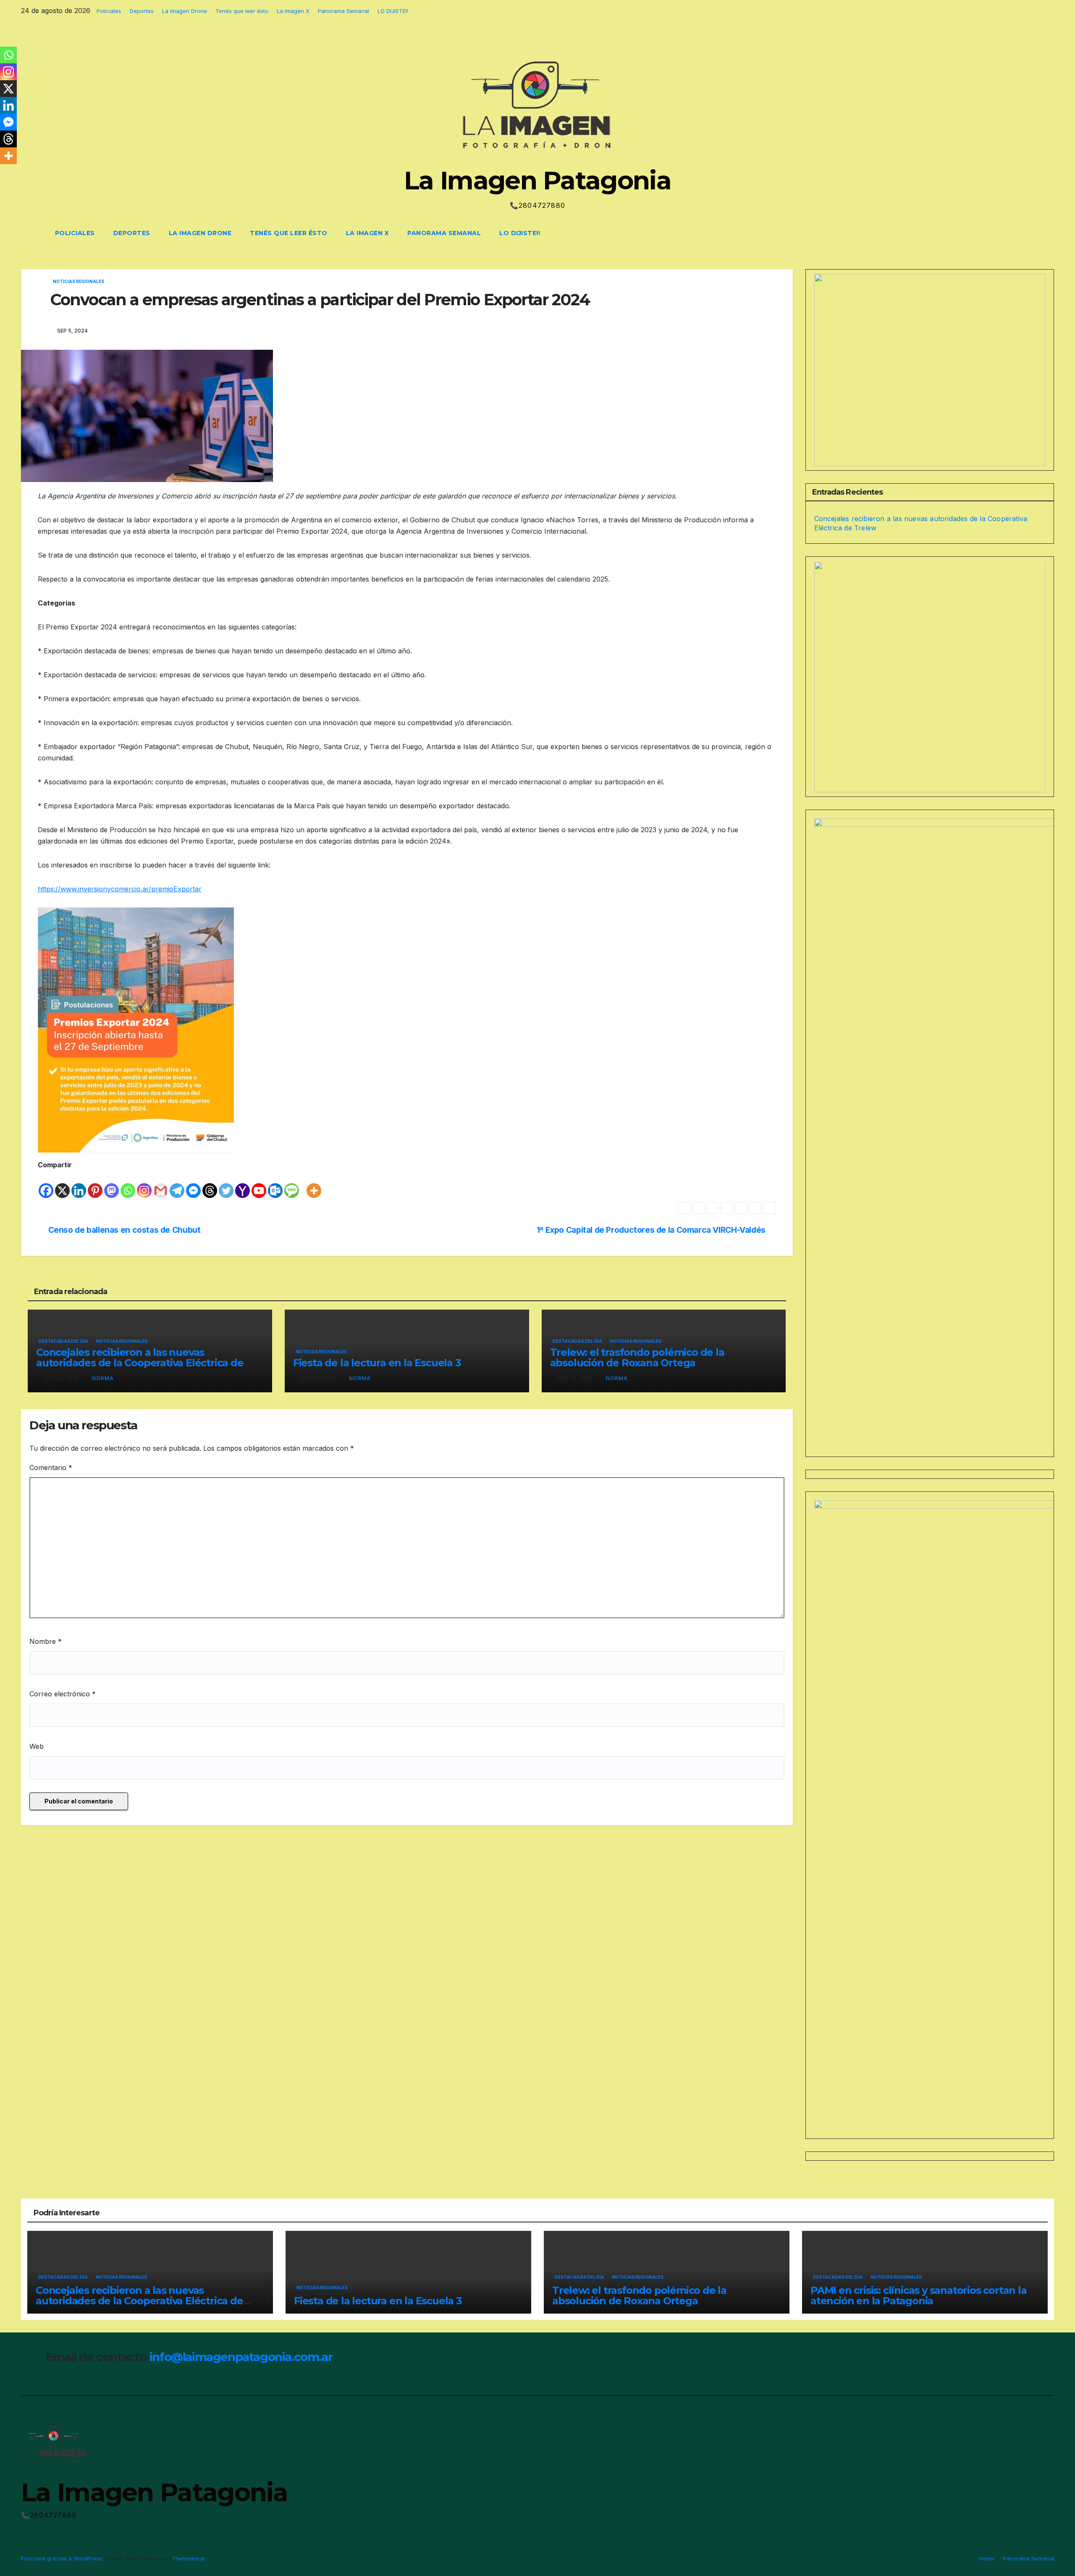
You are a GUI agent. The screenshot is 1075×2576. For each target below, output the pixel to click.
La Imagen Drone (185, 11)
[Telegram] (177, 1185)
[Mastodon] (111, 1185)
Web (37, 1746)
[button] (1032, 233)
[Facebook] (46, 1185)
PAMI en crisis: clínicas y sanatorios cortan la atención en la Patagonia (919, 2296)
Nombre (46, 1641)
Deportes (142, 11)
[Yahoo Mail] (243, 1185)
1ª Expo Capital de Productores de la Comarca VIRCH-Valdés (651, 1230)
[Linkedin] (79, 1185)
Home (987, 2558)
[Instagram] (144, 1185)
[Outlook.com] (275, 1185)
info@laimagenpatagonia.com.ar (241, 2357)
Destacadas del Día (63, 1341)
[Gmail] (161, 1185)
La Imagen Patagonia (537, 180)
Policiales (109, 11)
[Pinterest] (95, 1185)
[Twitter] (226, 1185)
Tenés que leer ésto (242, 11)
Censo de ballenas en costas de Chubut (125, 1230)
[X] (62, 1185)
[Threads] (210, 1185)
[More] (314, 1185)
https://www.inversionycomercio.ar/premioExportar (120, 889)
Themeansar (189, 2558)
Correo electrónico (63, 1694)
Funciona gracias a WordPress (62, 2558)
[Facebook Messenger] (193, 1185)
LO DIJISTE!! (393, 11)
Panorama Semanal (343, 11)
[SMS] (292, 1185)
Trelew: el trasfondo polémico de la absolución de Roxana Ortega (637, 1357)
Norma (103, 1378)
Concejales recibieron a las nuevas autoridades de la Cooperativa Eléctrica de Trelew (140, 1363)
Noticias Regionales (79, 281)
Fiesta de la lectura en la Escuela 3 (377, 1363)
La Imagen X (293, 11)
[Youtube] (259, 1185)
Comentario (51, 1468)
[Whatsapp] (128, 1185)
